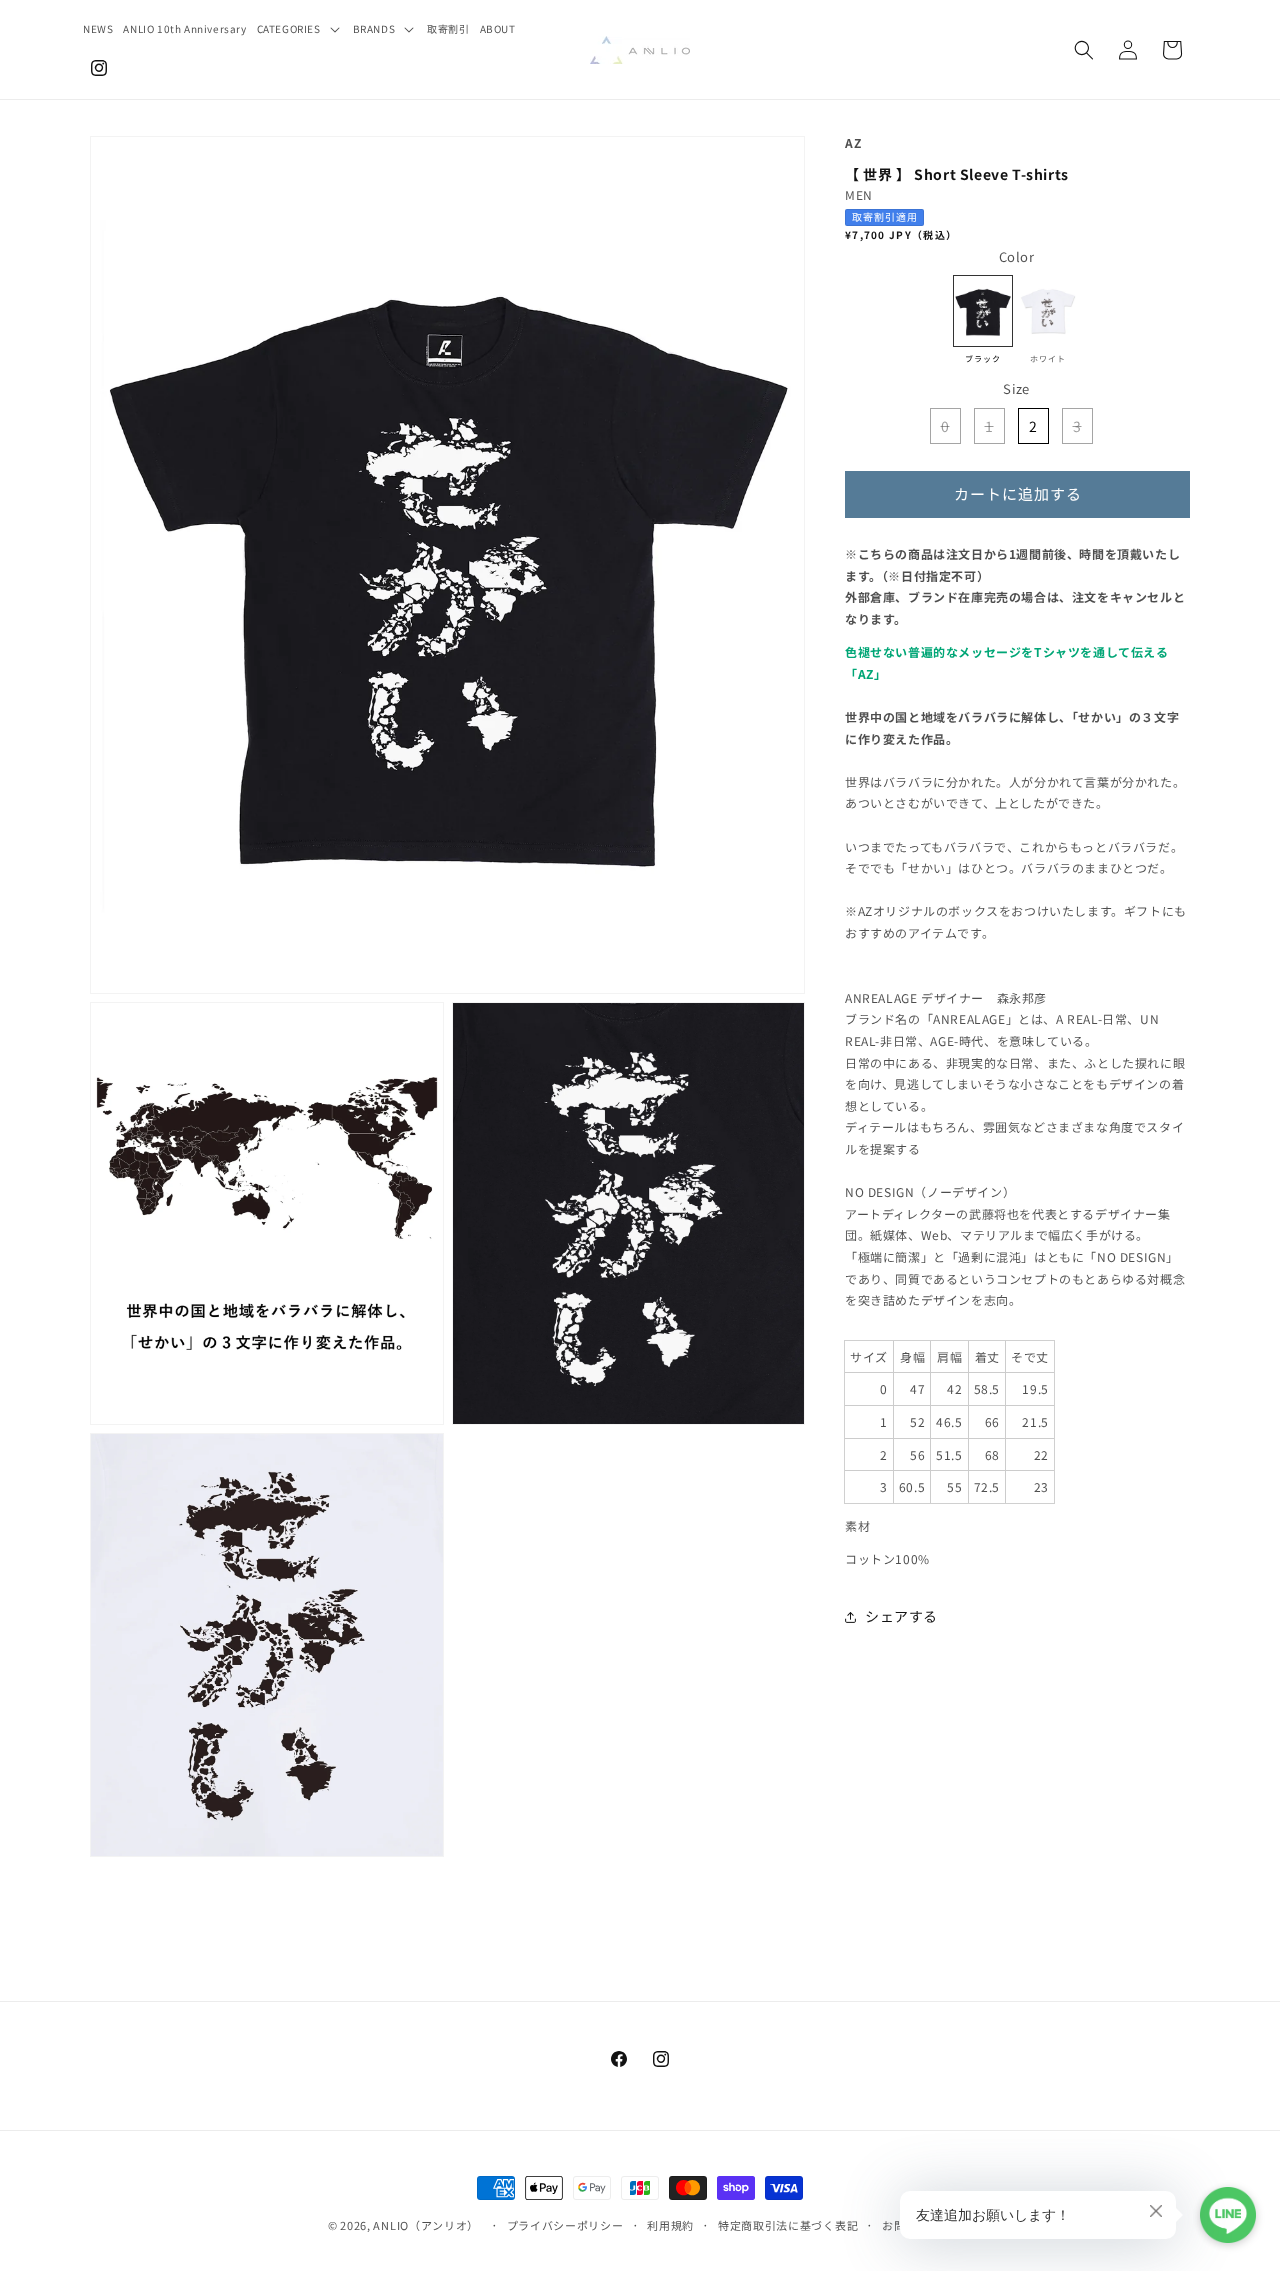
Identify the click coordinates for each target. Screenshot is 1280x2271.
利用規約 (670, 2225)
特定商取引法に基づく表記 (788, 2225)
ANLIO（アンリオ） (426, 2225)
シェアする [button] (901, 1616)
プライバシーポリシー (565, 2225)
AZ (854, 142)
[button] (300, 28)
